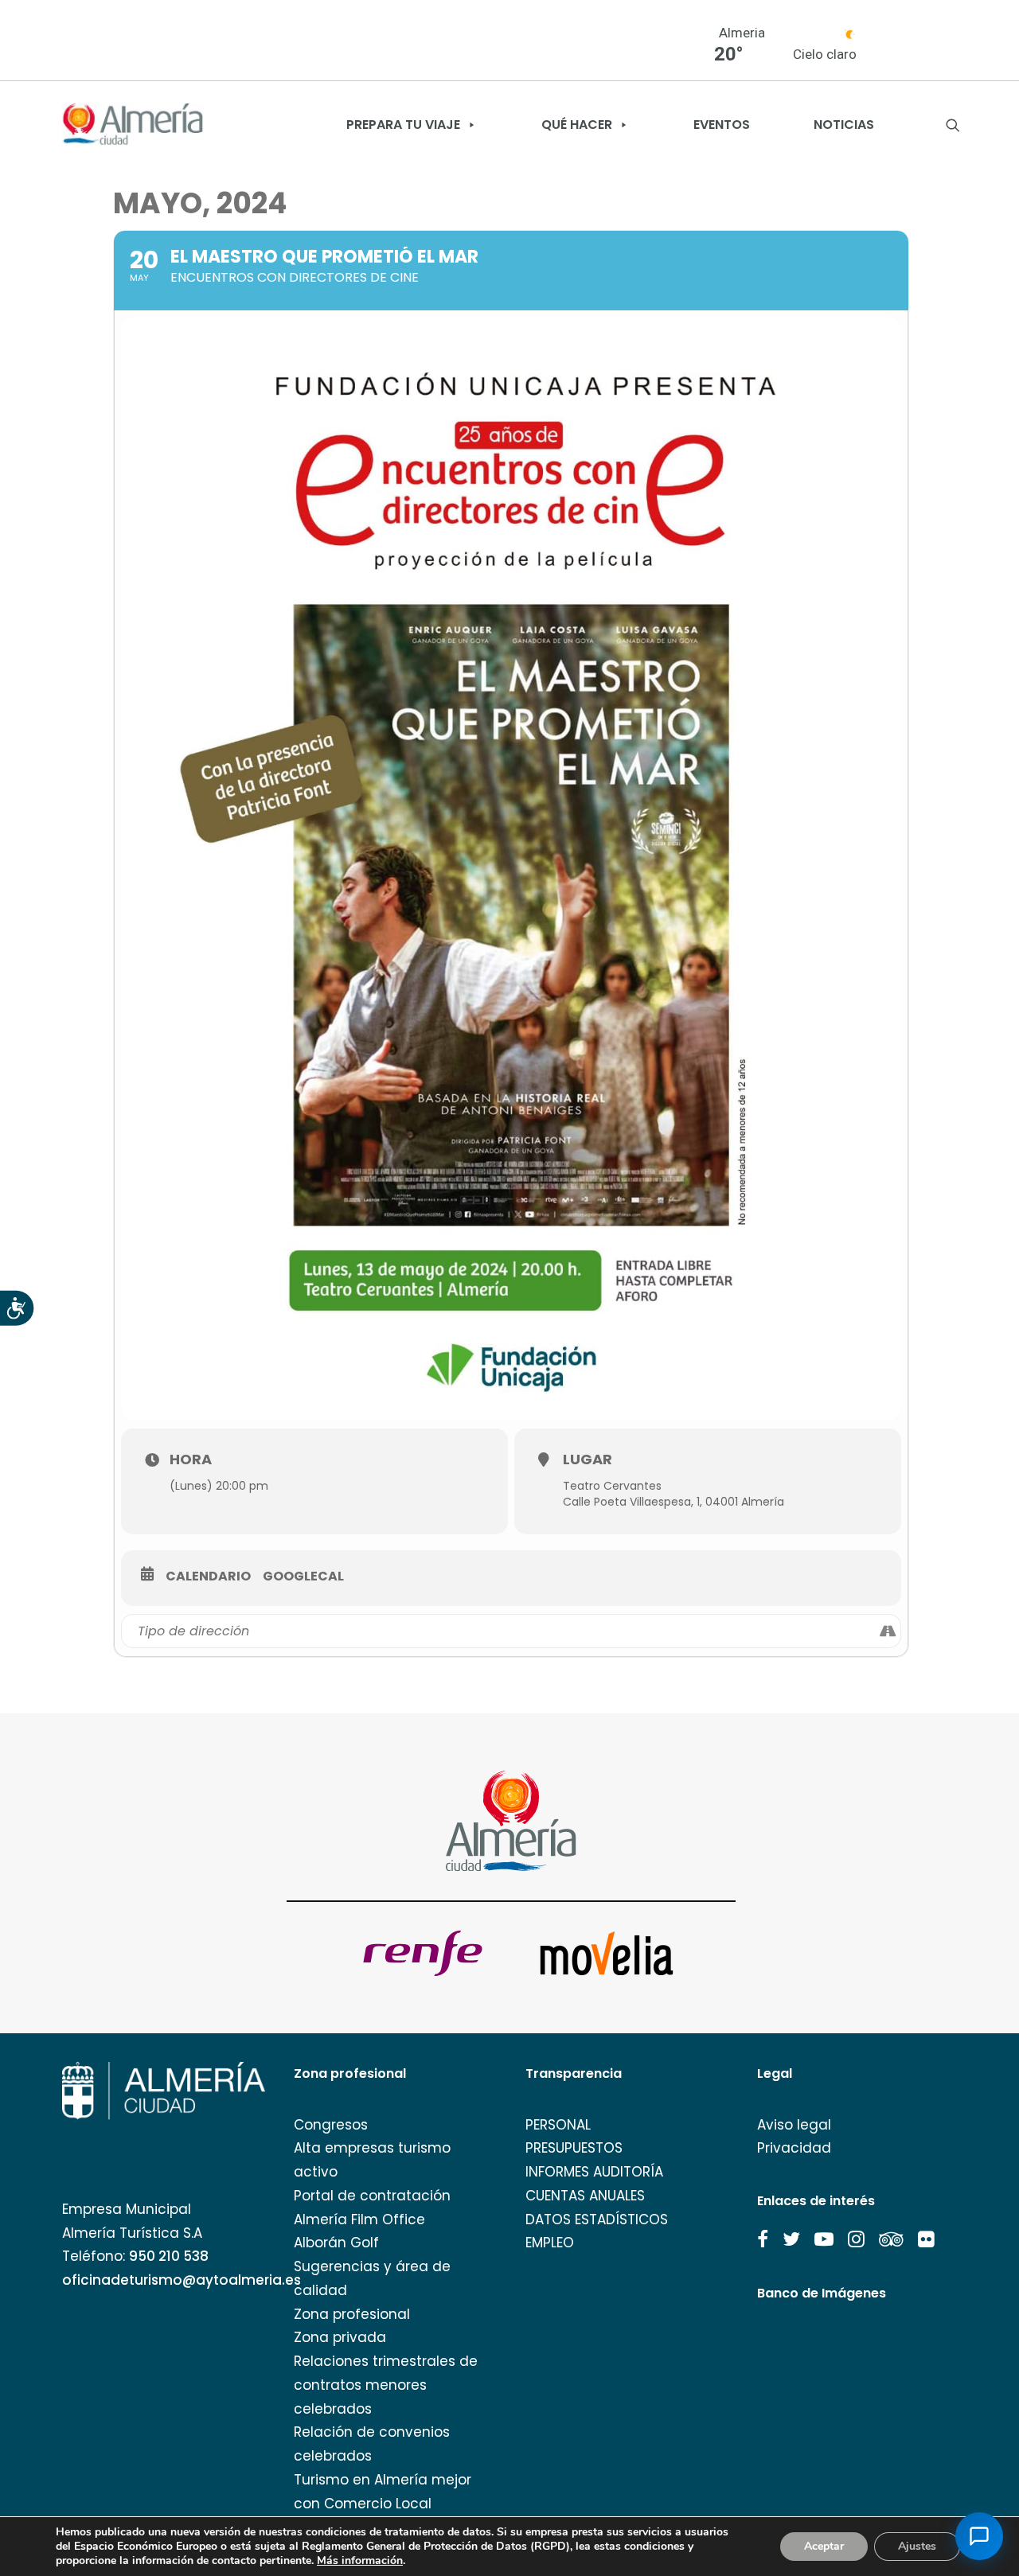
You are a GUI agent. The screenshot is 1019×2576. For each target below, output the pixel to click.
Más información (360, 2561)
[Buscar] (953, 125)
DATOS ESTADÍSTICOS (597, 2219)
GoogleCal (303, 1576)
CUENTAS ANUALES (585, 2196)
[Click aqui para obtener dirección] (888, 1631)
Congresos (331, 2125)
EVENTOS (722, 125)
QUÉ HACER (577, 125)
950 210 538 (169, 2256)
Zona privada (340, 2337)
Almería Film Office (359, 2219)
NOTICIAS (844, 125)
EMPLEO (550, 2243)
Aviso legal (794, 2125)
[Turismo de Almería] (133, 125)
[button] (763, 2239)
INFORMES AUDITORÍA (594, 2172)
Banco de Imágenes (822, 2293)
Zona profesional (352, 2314)
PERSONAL (558, 2125)
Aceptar (824, 2546)
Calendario (208, 1576)
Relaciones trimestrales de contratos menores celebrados (386, 2385)
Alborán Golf (336, 2243)
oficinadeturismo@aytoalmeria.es (182, 2280)
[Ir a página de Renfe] (423, 1953)
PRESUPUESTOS (574, 2148)
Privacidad (794, 2148)
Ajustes (917, 2546)
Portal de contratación (372, 2196)
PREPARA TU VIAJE (403, 125)
